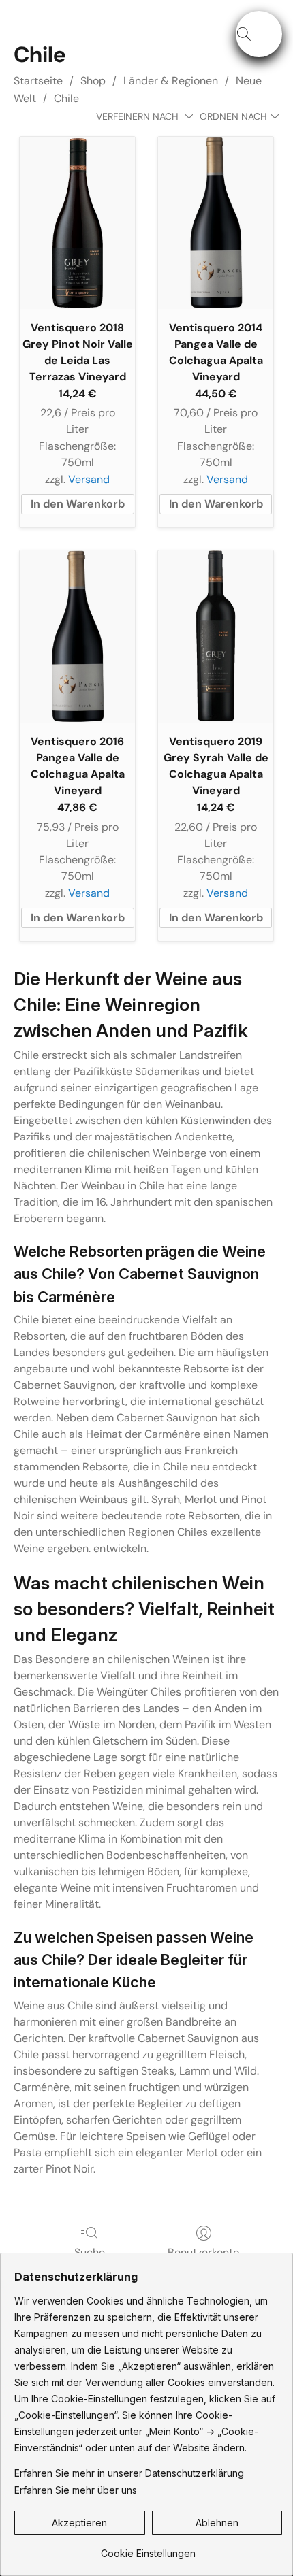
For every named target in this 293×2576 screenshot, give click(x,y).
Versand (89, 479)
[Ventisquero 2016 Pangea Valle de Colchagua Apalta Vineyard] (77, 637)
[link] (148, 2548)
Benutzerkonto (203, 2252)
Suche (90, 2252)
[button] (259, 34)
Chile (66, 98)
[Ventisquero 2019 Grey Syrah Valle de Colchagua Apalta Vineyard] (216, 637)
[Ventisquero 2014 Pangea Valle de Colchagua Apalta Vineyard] (216, 223)
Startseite (38, 81)
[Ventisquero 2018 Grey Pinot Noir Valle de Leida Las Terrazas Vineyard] (77, 223)
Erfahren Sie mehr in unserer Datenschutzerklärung (129, 2473)
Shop (93, 81)
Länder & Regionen (171, 81)
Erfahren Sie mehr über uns (76, 2490)
